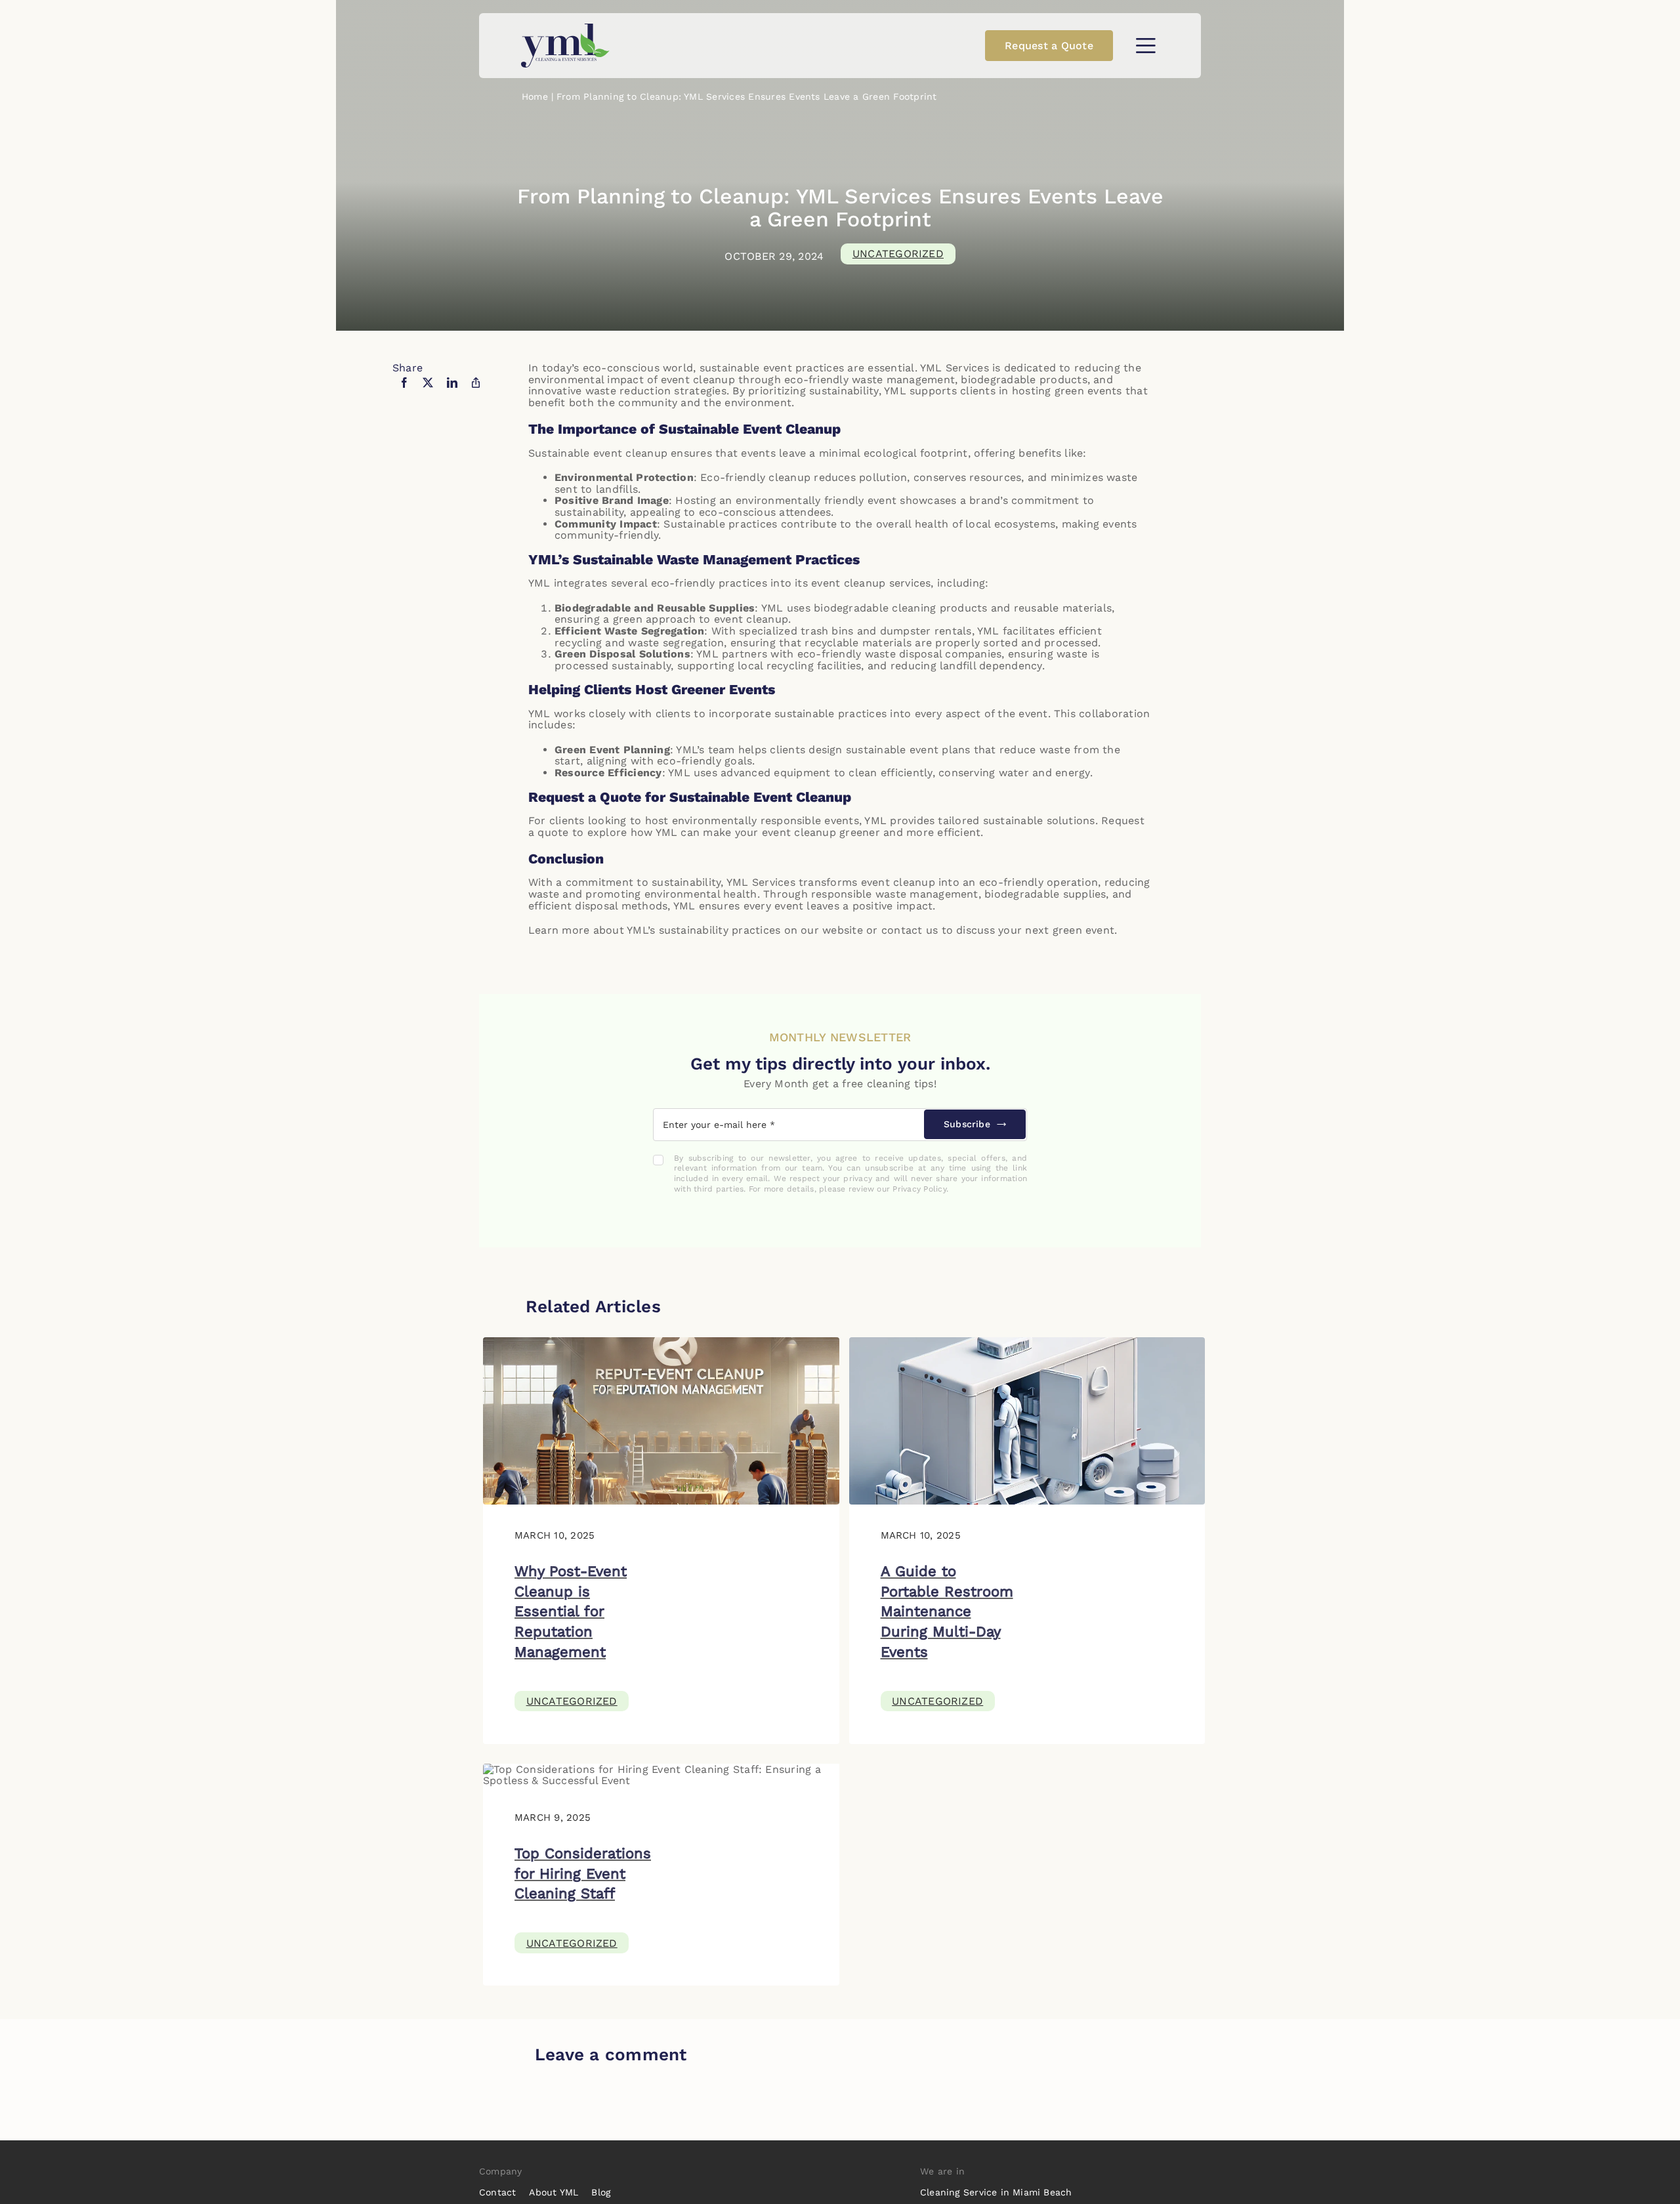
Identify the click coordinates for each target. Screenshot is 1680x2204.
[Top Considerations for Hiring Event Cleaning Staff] (661, 1769)
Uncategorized (898, 254)
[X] (428, 391)
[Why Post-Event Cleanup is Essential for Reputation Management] (661, 1343)
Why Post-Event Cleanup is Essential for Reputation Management (571, 1611)
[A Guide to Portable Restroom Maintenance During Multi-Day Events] (1027, 1343)
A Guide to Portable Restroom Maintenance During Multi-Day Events (947, 1611)
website (843, 930)
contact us (910, 930)
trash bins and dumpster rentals (886, 631)
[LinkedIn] (452, 391)
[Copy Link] (476, 391)
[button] (1145, 46)
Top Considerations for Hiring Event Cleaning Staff (583, 1874)
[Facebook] (404, 391)
